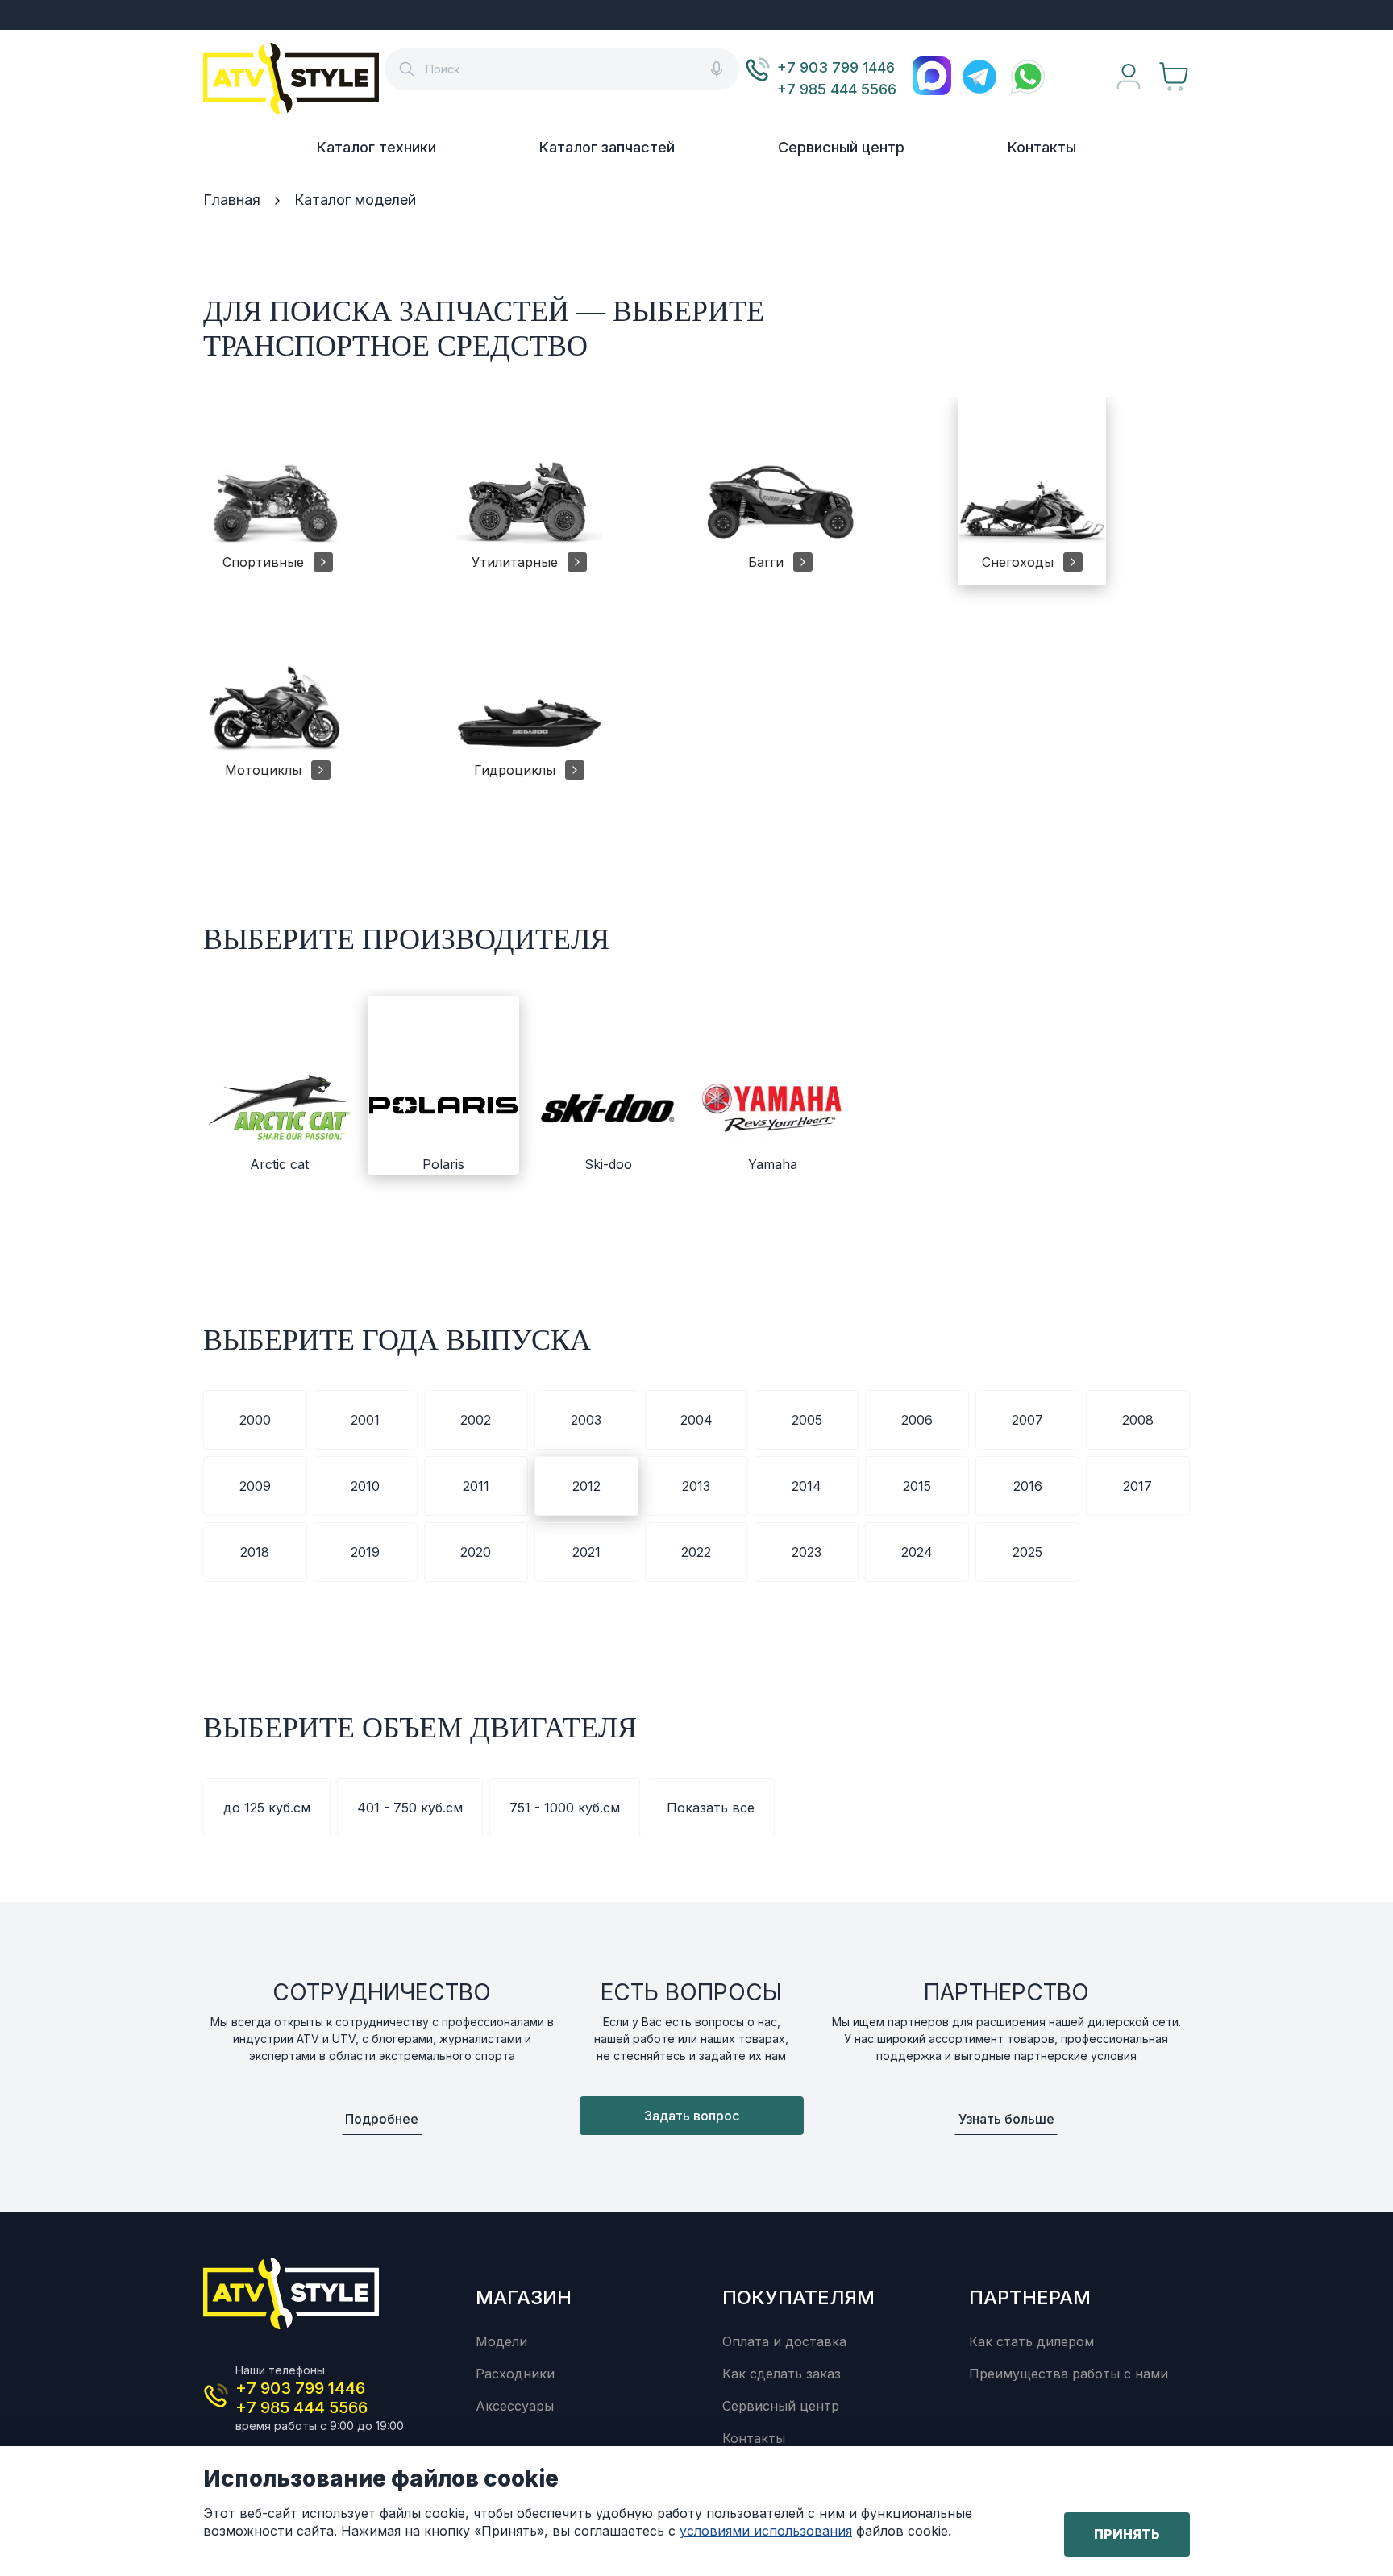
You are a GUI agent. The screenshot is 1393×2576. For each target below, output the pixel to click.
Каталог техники (376, 147)
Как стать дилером (1031, 2341)
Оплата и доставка (784, 2341)
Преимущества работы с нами (1069, 2374)
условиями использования (766, 2531)
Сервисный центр (841, 147)
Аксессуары (515, 2406)
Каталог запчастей (607, 147)
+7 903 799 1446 (836, 67)
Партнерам (1030, 2297)
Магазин (524, 2297)
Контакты (1042, 147)
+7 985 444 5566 (837, 89)
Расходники (515, 2374)
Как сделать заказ (782, 2374)
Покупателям (798, 2297)
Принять (1127, 2534)
